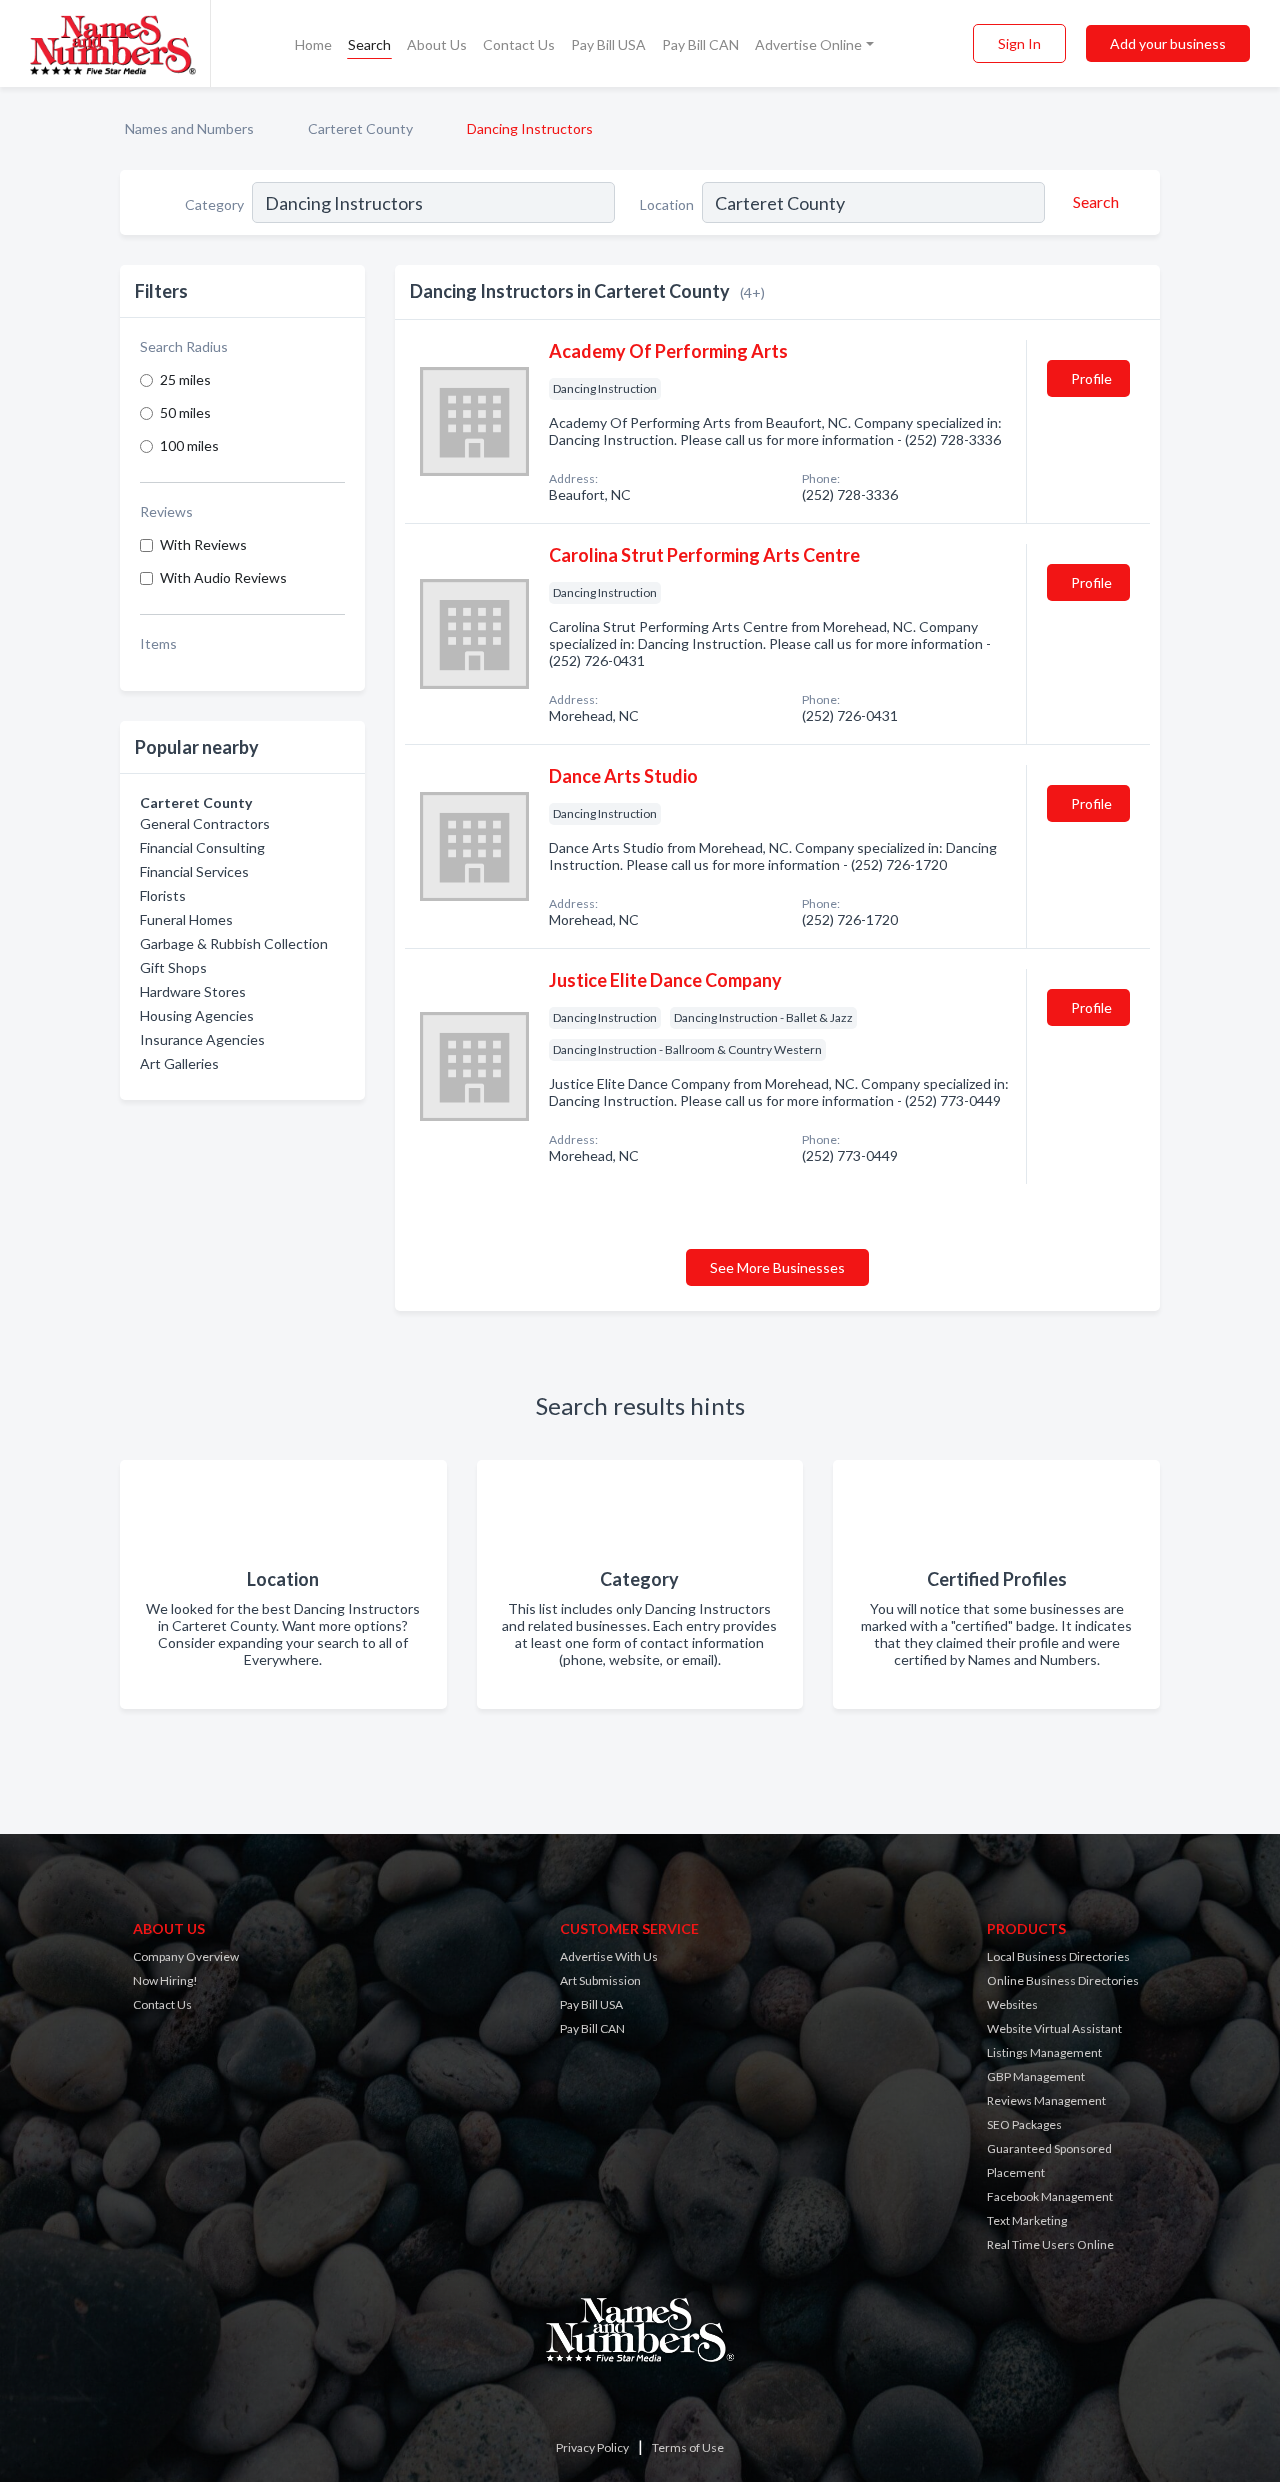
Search (369, 44)
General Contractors (205, 823)
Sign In (1019, 43)
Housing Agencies (197, 1015)
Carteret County (360, 128)
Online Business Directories (1063, 1980)
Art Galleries (179, 1063)
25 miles (185, 379)
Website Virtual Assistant (1054, 2028)
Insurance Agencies (202, 1039)
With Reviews (203, 544)
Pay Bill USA (608, 44)
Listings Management (1044, 2052)
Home (313, 44)
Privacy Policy (592, 2447)
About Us (437, 44)
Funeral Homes (186, 919)
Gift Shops (173, 967)
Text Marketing (1027, 2220)
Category (214, 204)
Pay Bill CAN (700, 44)
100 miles (189, 445)
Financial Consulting (202, 847)
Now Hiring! (165, 1980)
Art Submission (600, 1980)
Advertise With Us (609, 1956)
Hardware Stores (193, 991)
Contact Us (519, 44)
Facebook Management (1050, 2196)
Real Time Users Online (1050, 2244)
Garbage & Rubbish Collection (234, 943)
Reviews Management (1046, 2100)
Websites (1012, 2004)
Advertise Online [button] (808, 44)
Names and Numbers (189, 128)
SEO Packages (1024, 2124)
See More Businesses (777, 1267)
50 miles (185, 412)
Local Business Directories (1058, 1956)
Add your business (1168, 43)
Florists (163, 895)
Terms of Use (688, 2447)
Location (667, 204)
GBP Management (1036, 2076)
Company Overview (186, 1956)
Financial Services (194, 871)
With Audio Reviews (223, 577)
